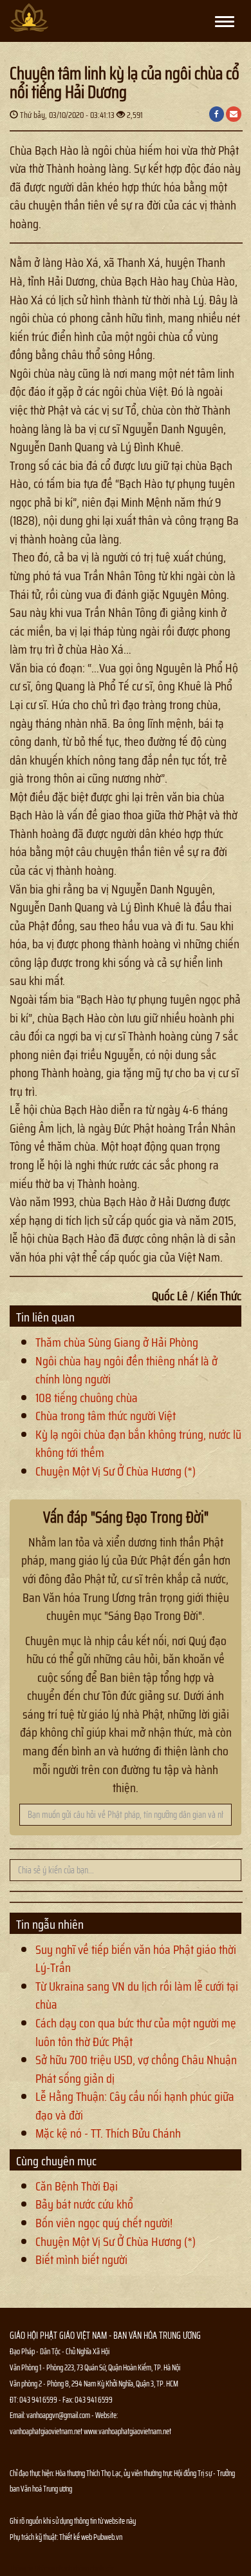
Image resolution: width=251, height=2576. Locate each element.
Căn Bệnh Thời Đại (77, 2186)
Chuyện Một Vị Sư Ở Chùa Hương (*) (116, 1471)
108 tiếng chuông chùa (87, 1398)
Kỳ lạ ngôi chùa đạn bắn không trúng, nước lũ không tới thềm (138, 1444)
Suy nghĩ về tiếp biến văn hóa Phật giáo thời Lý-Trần (136, 1959)
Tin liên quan (45, 1317)
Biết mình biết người (81, 2259)
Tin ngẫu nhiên (50, 1924)
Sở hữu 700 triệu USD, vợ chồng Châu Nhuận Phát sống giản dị (136, 2069)
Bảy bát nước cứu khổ (84, 2204)
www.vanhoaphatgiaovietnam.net (127, 2431)
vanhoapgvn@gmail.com (58, 2415)
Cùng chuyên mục (56, 2161)
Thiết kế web (76, 2537)
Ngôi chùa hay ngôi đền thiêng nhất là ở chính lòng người (126, 1370)
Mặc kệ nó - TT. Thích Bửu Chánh (108, 2133)
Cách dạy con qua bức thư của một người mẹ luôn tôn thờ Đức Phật (136, 2032)
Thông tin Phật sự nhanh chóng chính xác (62, 2569)
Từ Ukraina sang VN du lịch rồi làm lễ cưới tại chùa (137, 1995)
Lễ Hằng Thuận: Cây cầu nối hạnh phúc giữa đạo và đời (135, 2106)
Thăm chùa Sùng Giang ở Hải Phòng (117, 1342)
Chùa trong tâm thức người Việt (106, 1416)
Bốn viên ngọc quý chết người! (104, 2223)
